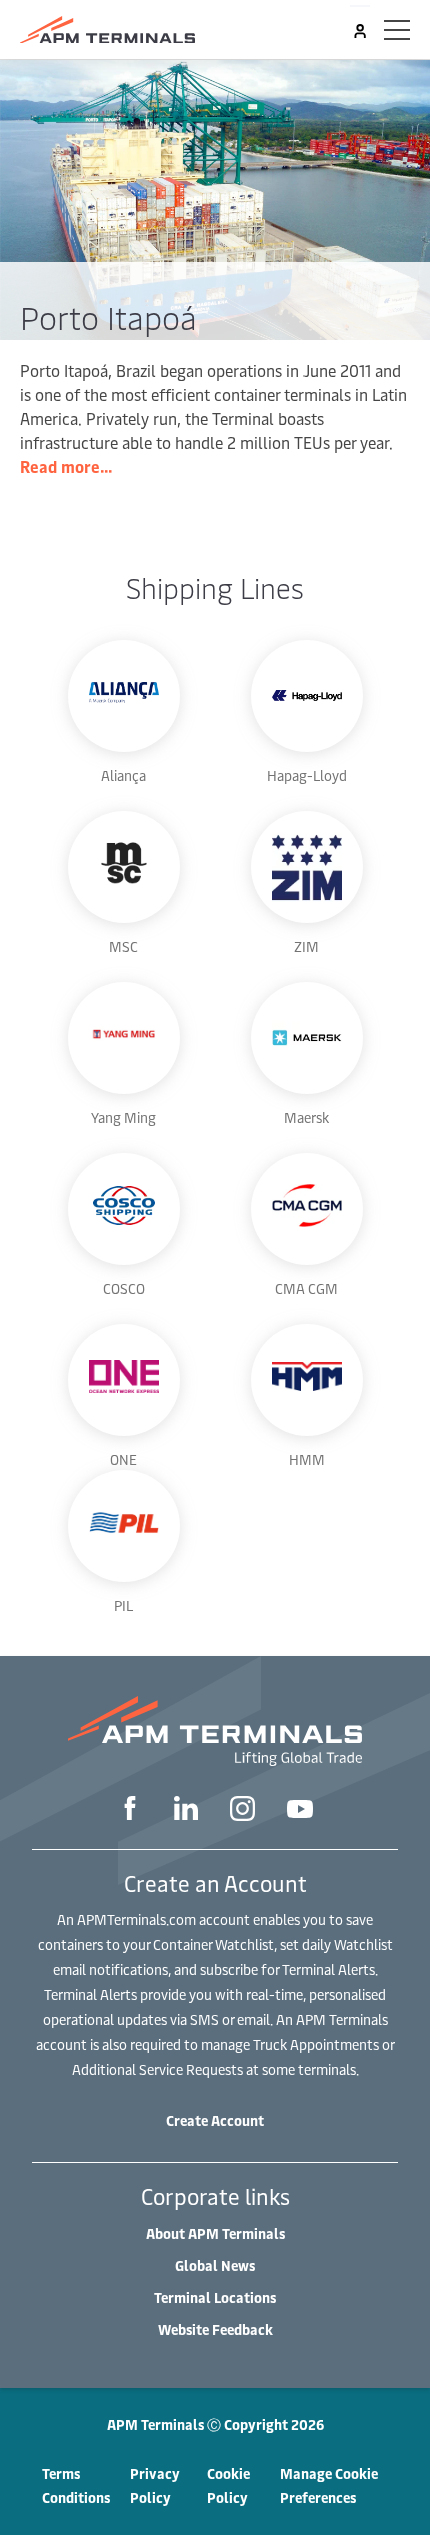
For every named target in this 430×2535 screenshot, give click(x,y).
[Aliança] (124, 696)
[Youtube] (300, 1811)
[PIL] (124, 1526)
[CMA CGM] (307, 1209)
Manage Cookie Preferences (329, 2485)
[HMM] (307, 1380)
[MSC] (124, 867)
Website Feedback (215, 2329)
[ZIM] (307, 867)
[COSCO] (124, 1209)
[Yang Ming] (124, 1038)
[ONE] (124, 1380)
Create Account (215, 2120)
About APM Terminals (215, 2233)
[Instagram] (242, 1811)
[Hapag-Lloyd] (307, 696)
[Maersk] (307, 1038)
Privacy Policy (155, 2485)
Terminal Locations (215, 2297)
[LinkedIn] (186, 1810)
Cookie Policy (228, 2485)
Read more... (66, 466)
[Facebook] (130, 1810)
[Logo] (107, 30)
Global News (215, 2265)
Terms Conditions (76, 2485)
